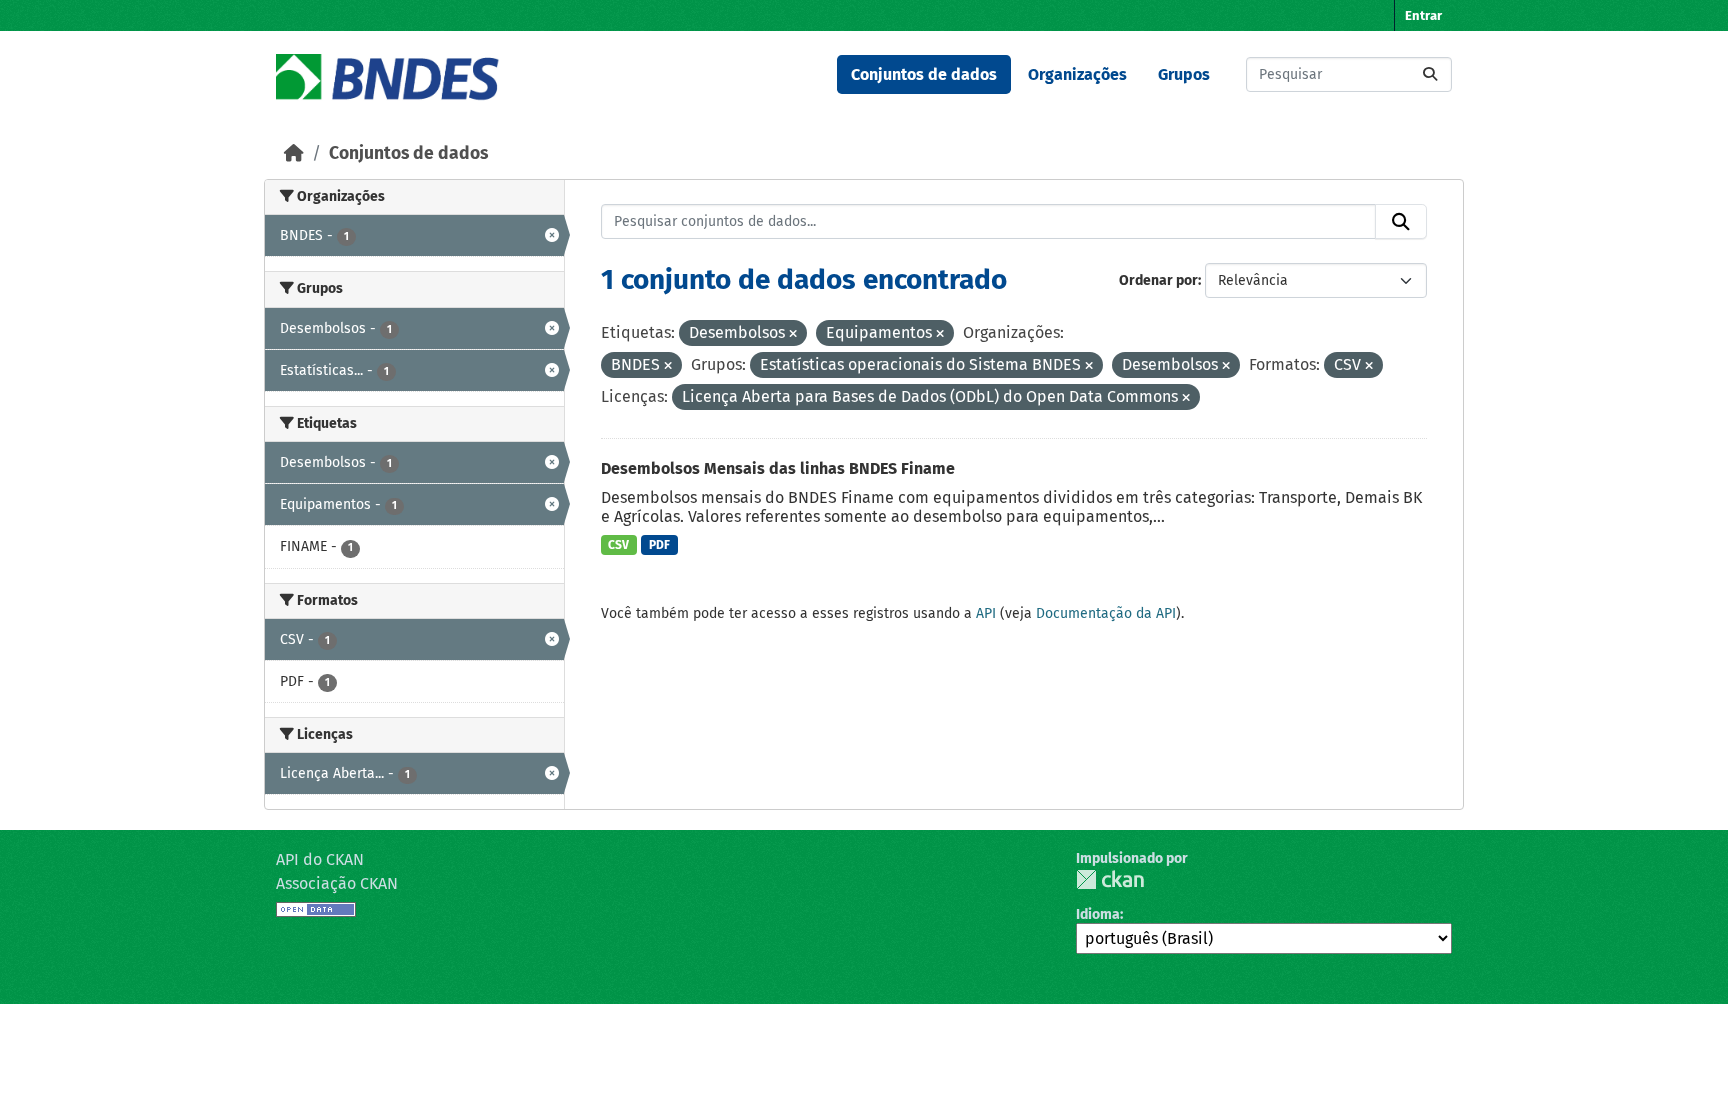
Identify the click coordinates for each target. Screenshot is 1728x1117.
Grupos (1184, 74)
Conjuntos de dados (924, 74)
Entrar (1423, 15)
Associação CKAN (337, 883)
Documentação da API (1106, 613)
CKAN (1110, 879)
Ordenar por (1158, 280)
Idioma (1098, 914)
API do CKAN (320, 859)
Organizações (1077, 74)
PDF (659, 545)
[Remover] (793, 334)
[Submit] (1430, 74)
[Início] (294, 153)
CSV (618, 545)
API (986, 613)
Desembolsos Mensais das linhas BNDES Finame (778, 468)
